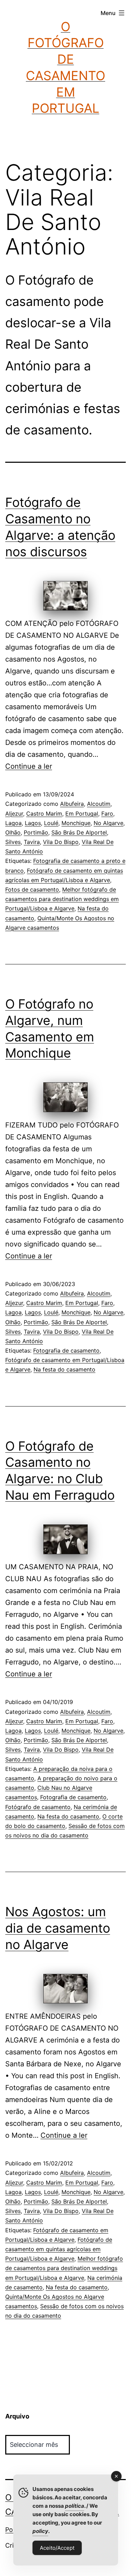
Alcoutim (99, 804)
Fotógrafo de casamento (38, 1807)
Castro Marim (44, 814)
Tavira (32, 842)
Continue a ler (29, 766)
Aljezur (14, 814)
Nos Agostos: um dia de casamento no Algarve (58, 1928)
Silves (13, 842)
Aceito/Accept (57, 2548)
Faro (107, 814)
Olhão (13, 832)
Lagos (33, 823)
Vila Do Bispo (61, 842)
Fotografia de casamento (66, 1350)
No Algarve (108, 823)
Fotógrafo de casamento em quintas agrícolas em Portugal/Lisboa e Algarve (59, 2249)
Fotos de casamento (32, 889)
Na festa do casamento (64, 1369)
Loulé (51, 823)
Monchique (76, 823)
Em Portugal (82, 814)
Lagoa (13, 823)
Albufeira (72, 804)
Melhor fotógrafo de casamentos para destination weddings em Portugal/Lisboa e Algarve (62, 899)
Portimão (36, 832)
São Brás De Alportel (79, 832)
